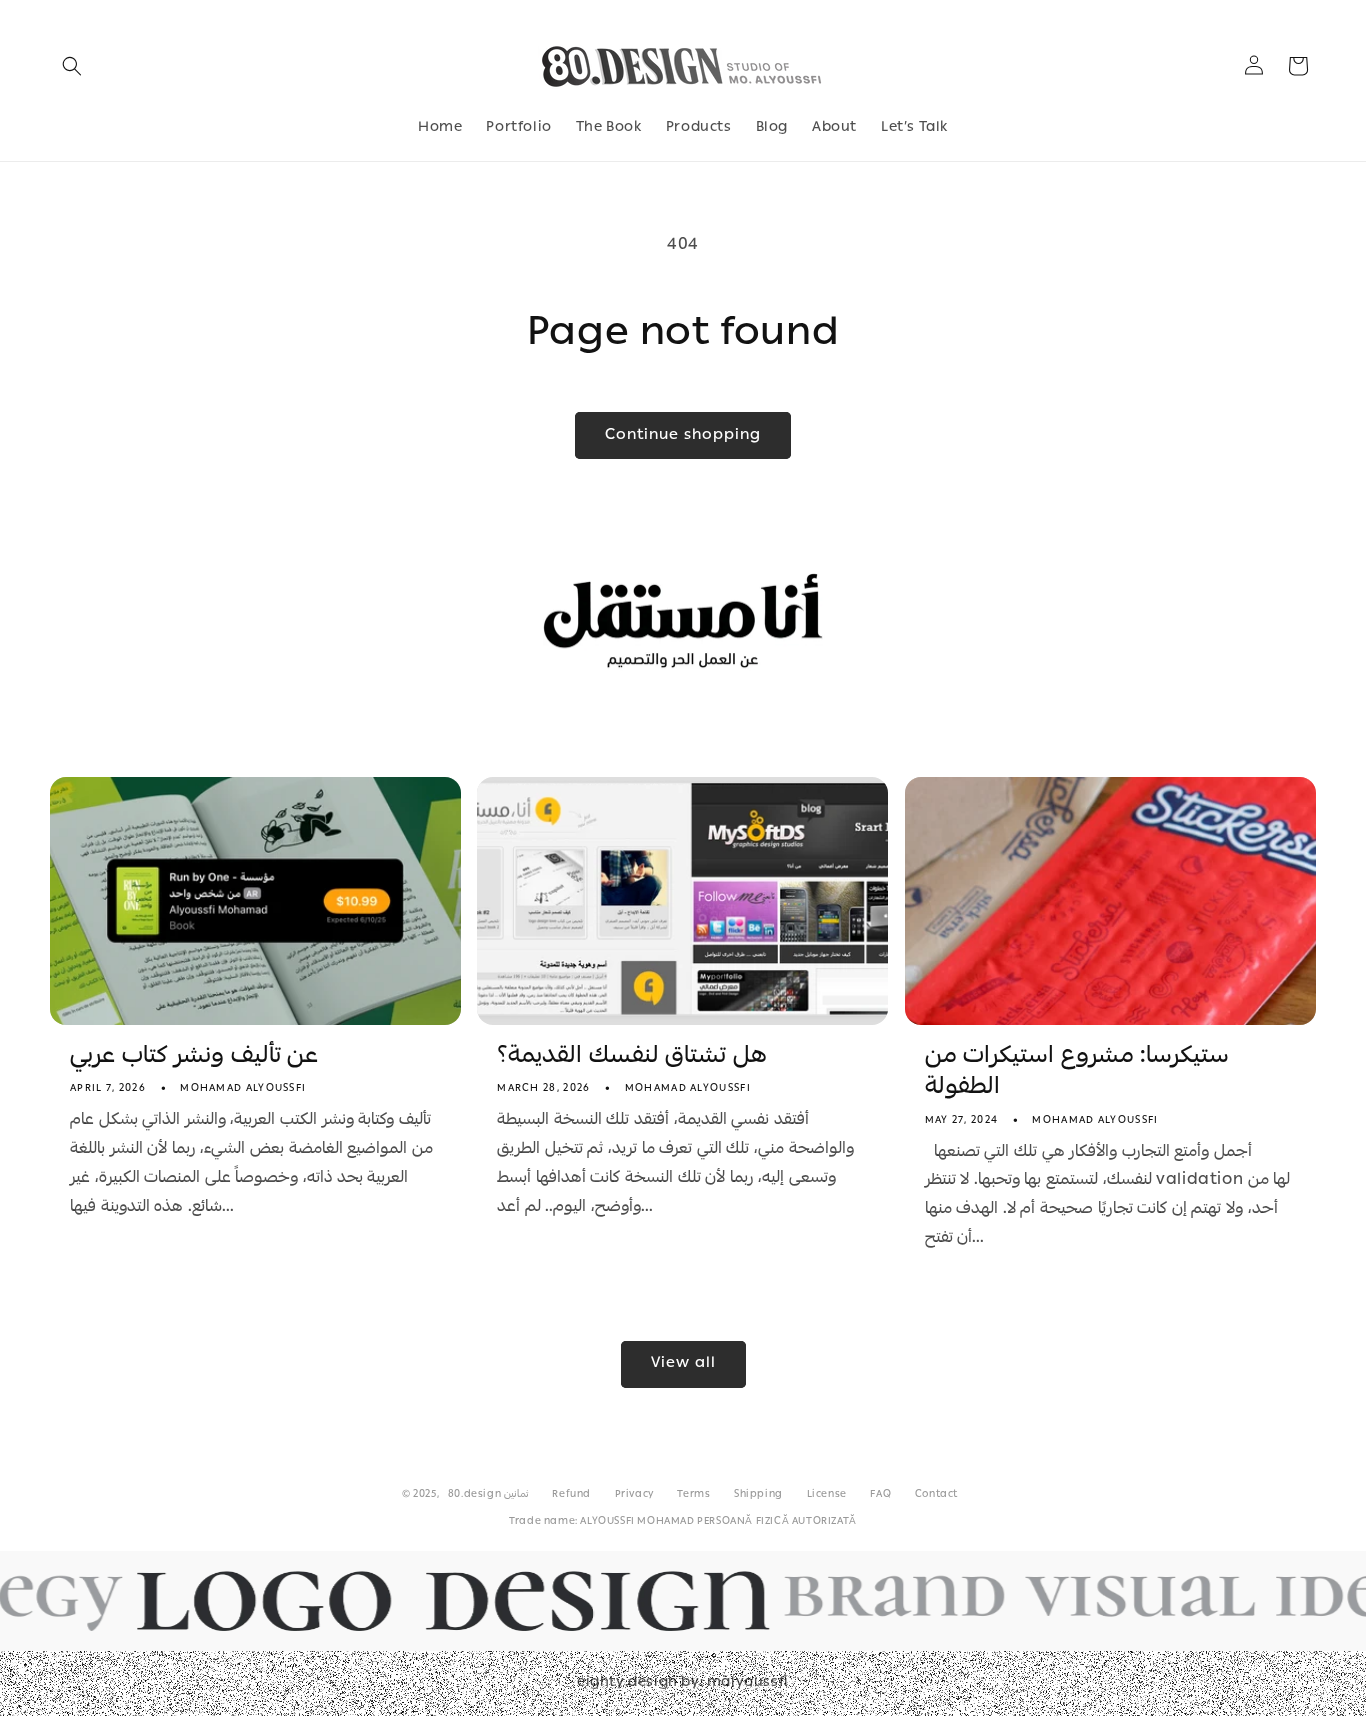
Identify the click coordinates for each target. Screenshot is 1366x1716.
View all (683, 1364)
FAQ (880, 1495)
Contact (936, 1495)
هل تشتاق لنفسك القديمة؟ (632, 1057)
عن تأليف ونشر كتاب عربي (194, 1057)
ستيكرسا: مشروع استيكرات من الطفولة (1077, 1073)
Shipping (758, 1495)
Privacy (634, 1495)
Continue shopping (683, 436)
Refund (571, 1495)
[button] (72, 66)
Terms (693, 1495)
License (827, 1495)
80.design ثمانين (488, 1495)
